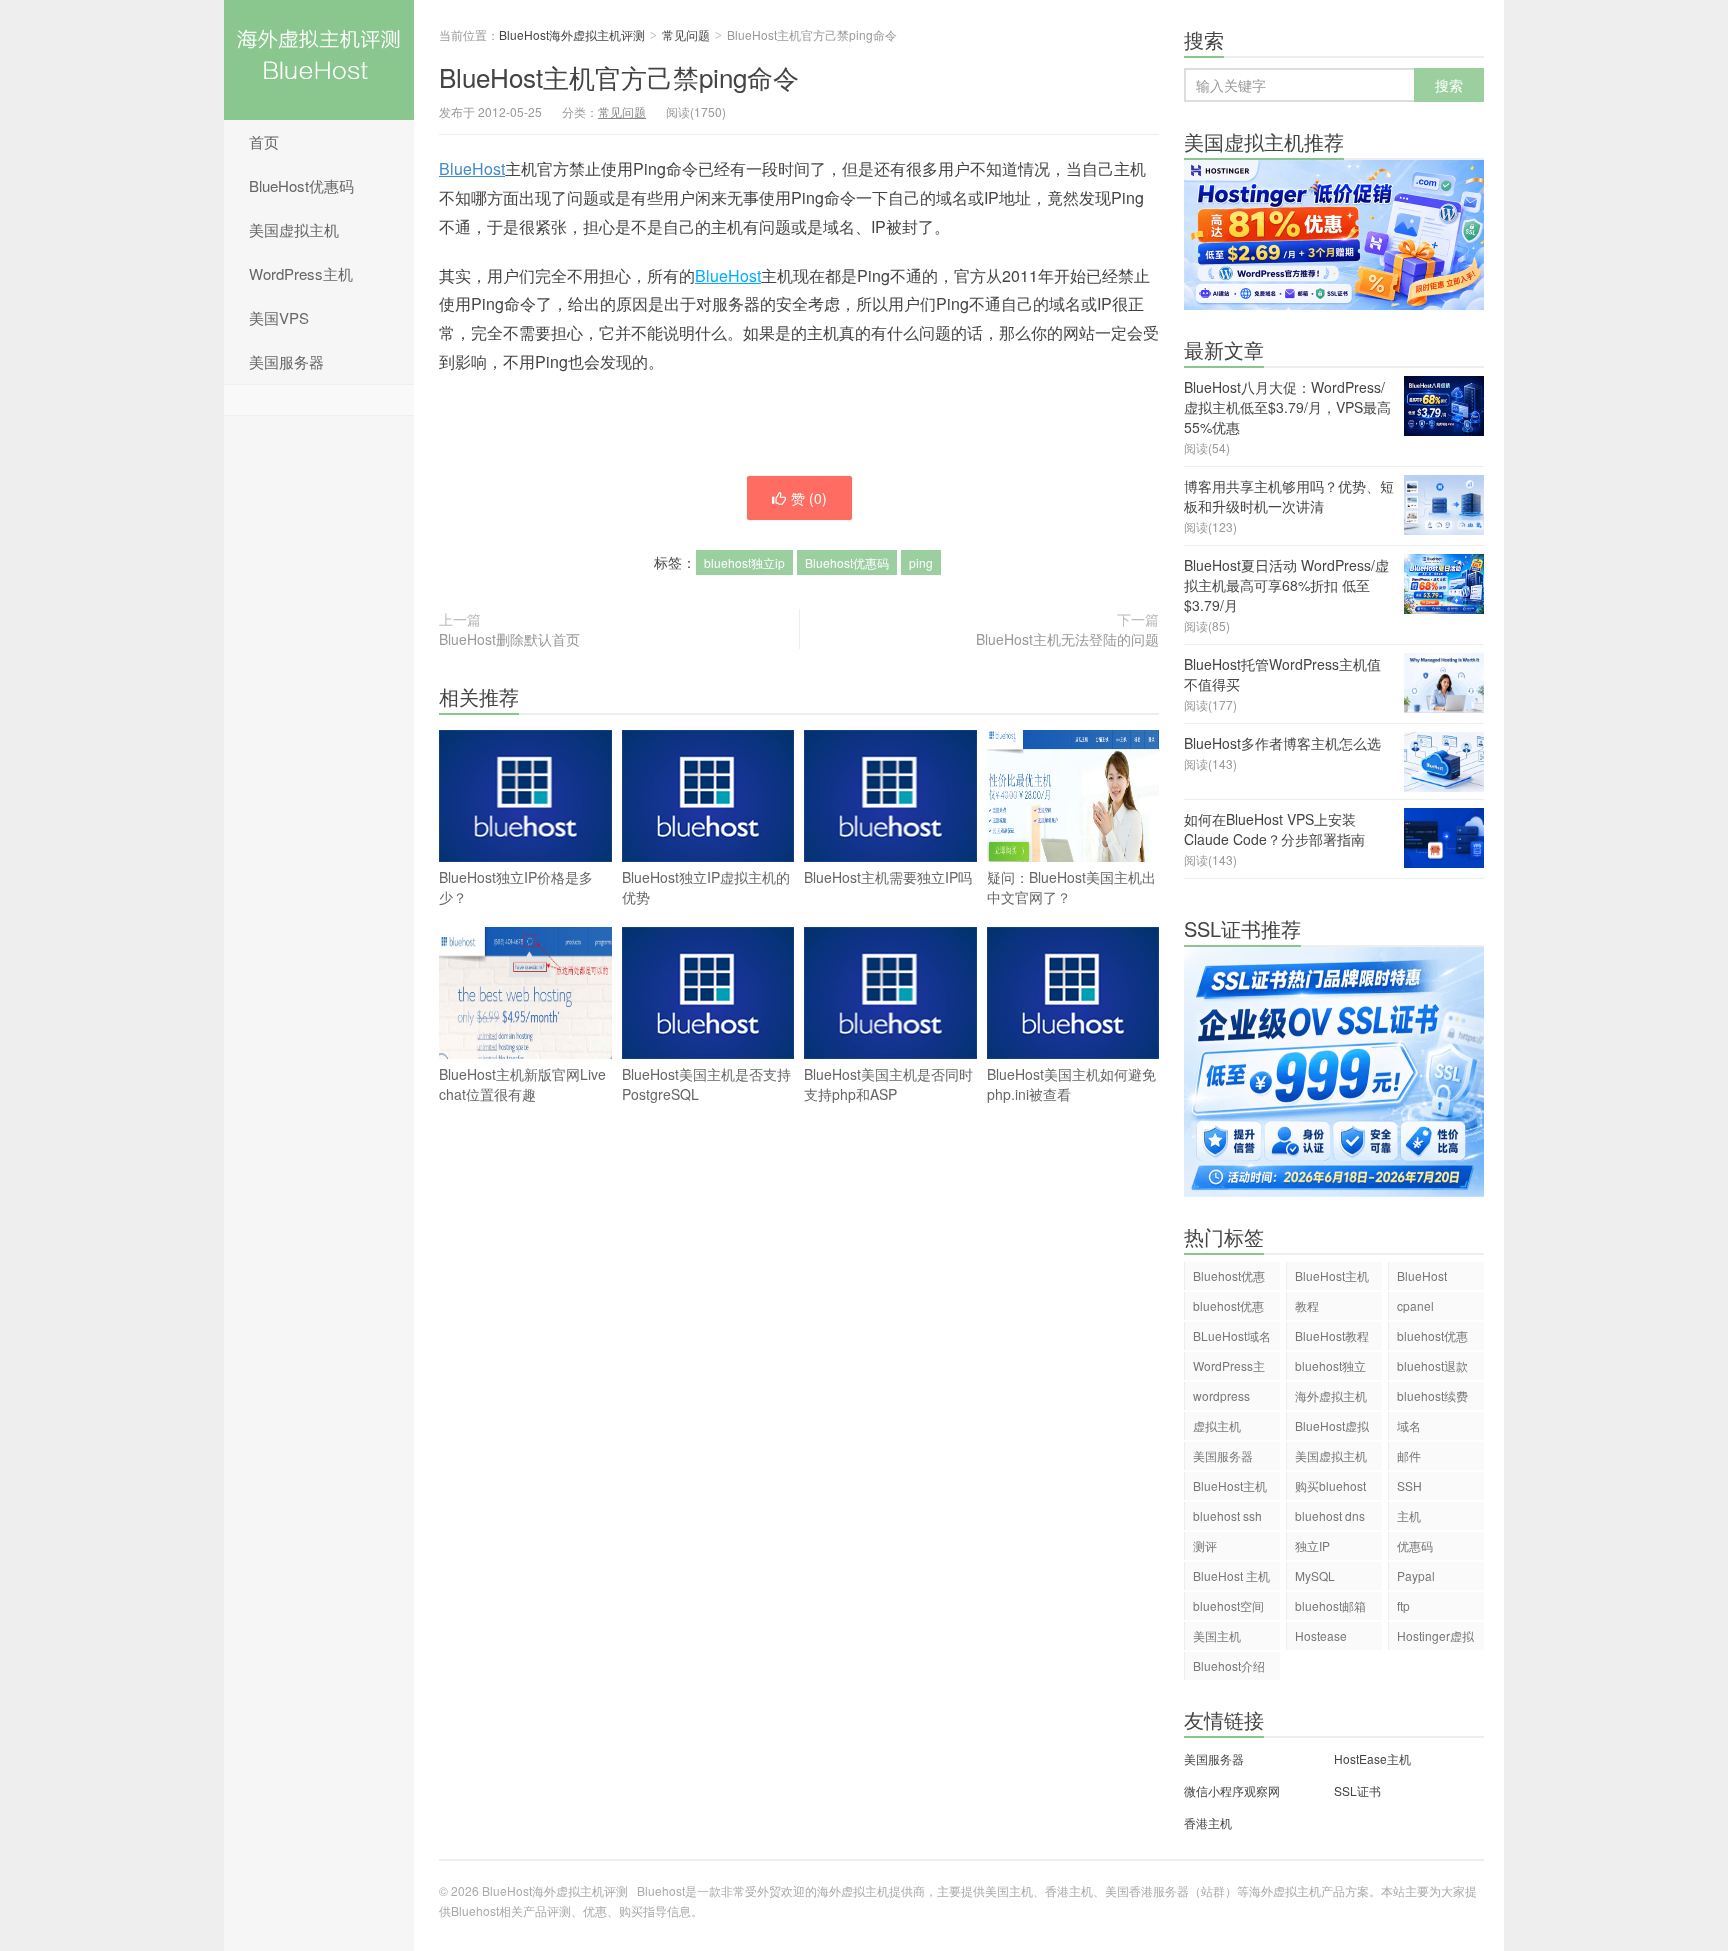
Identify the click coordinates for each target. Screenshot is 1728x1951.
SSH (1409, 1485)
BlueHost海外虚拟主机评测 (319, 60)
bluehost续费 (1432, 1395)
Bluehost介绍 (1229, 1665)
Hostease (1321, 1635)
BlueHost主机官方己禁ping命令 (619, 76)
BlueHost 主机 (1231, 1575)
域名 (1409, 1425)
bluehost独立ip (744, 562)
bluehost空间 (1228, 1605)
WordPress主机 (301, 273)
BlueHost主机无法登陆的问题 (1067, 639)
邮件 (1409, 1455)
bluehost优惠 (1432, 1335)
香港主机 (1208, 1822)
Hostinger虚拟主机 (1435, 1638)
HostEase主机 (1372, 1758)
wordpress (1221, 1395)
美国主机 (1217, 1635)
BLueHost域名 (1232, 1335)
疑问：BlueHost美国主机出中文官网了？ (1071, 887)
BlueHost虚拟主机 (1332, 1428)
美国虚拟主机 (294, 229)
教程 (1307, 1305)
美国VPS (279, 317)
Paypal (1416, 1575)
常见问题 (686, 34)
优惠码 (1415, 1545)
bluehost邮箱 (1330, 1605)
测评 (1205, 1545)
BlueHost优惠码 (301, 185)
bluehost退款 (1432, 1365)
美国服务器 (286, 361)
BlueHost (472, 168)
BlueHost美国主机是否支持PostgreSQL (706, 1084)
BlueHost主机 (1332, 1275)
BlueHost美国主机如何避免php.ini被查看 (1071, 1084)
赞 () (809, 498)
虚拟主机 (1217, 1425)
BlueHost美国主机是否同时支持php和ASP (888, 1084)
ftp (1403, 1605)
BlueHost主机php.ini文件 (1230, 1488)
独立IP (1312, 1545)
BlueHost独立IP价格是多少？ (516, 887)
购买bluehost (1330, 1485)
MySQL (1315, 1575)
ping (921, 562)
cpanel (1415, 1305)
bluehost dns (1330, 1515)
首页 (264, 141)
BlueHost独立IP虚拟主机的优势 (706, 887)
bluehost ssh (1227, 1515)
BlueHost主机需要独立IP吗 (888, 877)
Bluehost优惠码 (847, 562)
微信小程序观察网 (1232, 1790)
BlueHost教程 (1332, 1335)
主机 (1409, 1515)
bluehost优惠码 (1228, 1308)
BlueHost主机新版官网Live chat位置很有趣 (522, 1084)
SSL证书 (1357, 1790)
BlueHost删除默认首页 (509, 639)
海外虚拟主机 (1331, 1395)
